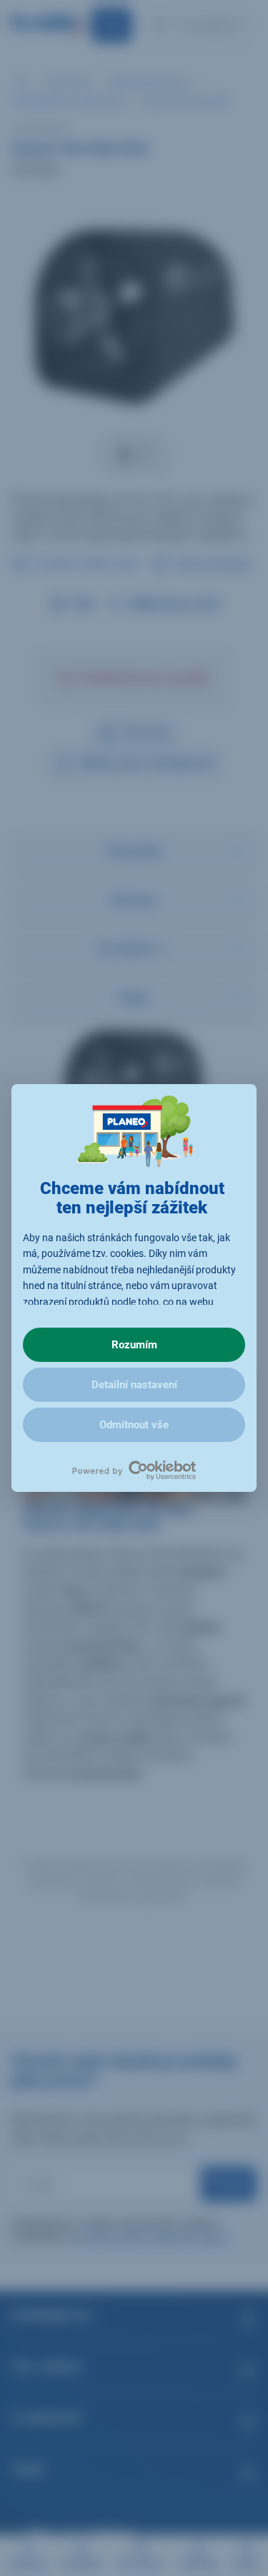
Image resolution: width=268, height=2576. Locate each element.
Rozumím (134, 1345)
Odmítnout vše (134, 1425)
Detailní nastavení (134, 1385)
